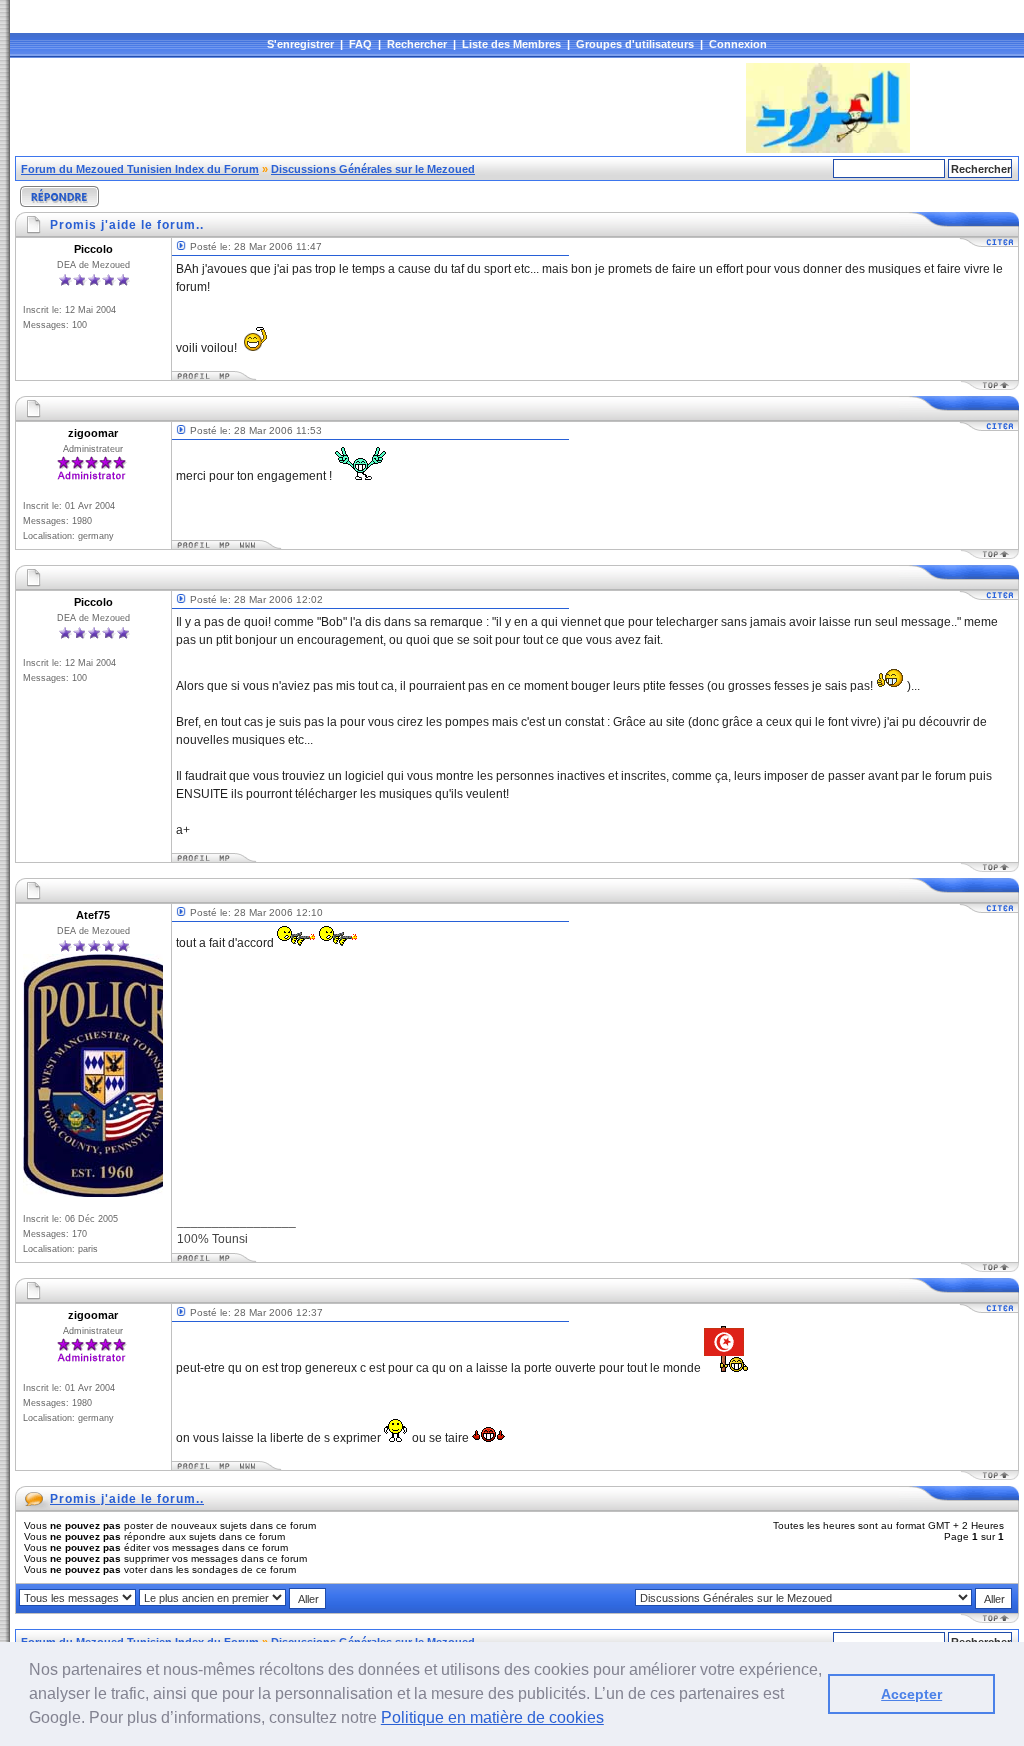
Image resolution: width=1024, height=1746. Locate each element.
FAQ (360, 44)
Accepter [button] (911, 1694)
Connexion (738, 44)
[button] (611, 1720)
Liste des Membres (511, 44)
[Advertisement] (379, 108)
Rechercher (417, 44)
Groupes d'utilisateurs (635, 44)
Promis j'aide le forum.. (127, 1499)
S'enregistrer (300, 44)
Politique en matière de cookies (492, 1717)
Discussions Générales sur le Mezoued (373, 169)
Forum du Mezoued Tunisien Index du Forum (140, 169)
